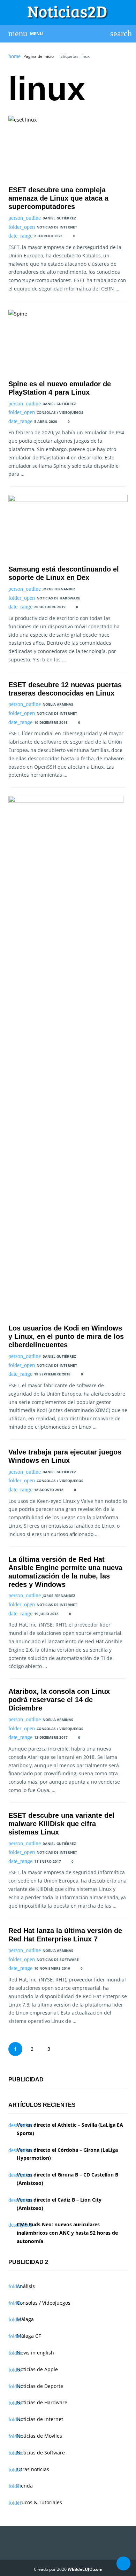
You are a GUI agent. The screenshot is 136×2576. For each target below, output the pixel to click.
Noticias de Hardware (58, 598)
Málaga (25, 2319)
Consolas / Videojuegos (60, 412)
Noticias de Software (58, 1960)
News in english (35, 2353)
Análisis (26, 2286)
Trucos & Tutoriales (39, 2502)
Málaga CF (29, 2336)
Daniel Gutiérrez (59, 218)
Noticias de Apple (37, 2369)
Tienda (25, 2486)
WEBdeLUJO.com (85, 2569)
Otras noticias (33, 2469)
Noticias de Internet (57, 227)
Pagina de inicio (39, 56)
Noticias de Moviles (39, 2436)
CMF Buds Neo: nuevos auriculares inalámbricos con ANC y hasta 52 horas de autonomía (67, 2233)
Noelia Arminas (58, 704)
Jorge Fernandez (59, 589)
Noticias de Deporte (40, 2386)
